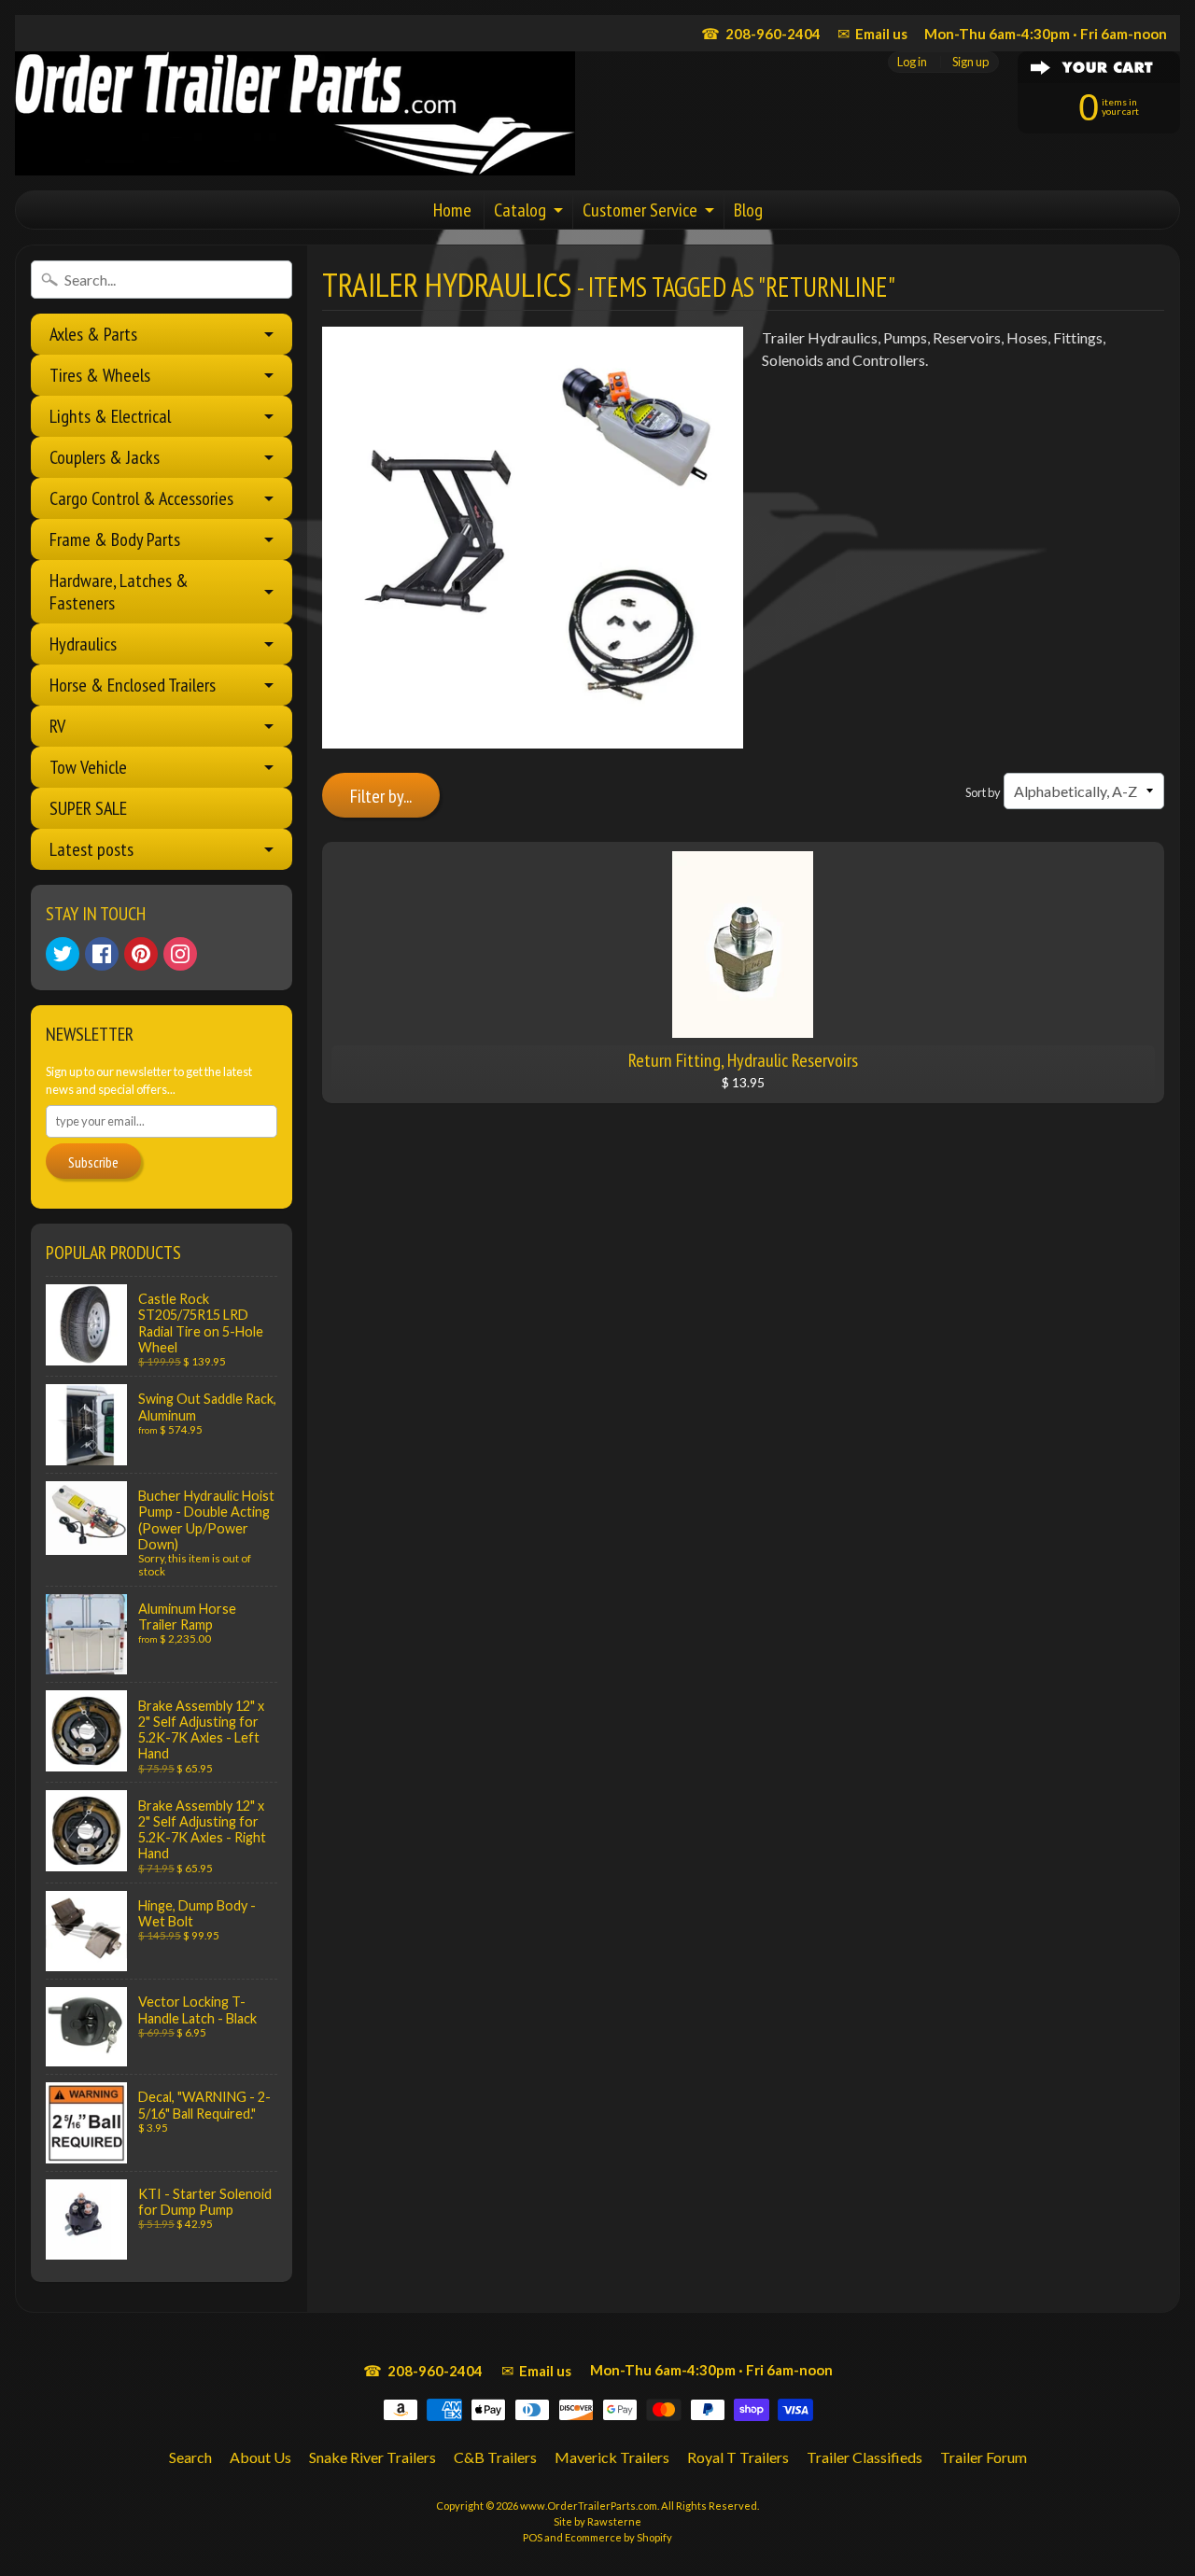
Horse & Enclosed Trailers (133, 685)
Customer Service (640, 210)
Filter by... (381, 796)
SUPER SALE (88, 808)
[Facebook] (102, 954)
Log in (912, 62)
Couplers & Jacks (105, 457)
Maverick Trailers (612, 2457)
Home (452, 210)
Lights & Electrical (110, 416)
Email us (872, 33)
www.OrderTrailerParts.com (589, 2506)
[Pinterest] (141, 954)
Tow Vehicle (88, 767)
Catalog (520, 210)
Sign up (970, 62)
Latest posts (91, 849)
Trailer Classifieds (865, 2457)
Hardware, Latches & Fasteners (119, 592)
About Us (260, 2457)
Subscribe (93, 1162)
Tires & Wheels (100, 375)
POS (533, 2537)
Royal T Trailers (738, 2457)
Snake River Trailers (373, 2457)
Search (190, 2457)
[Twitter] (63, 954)
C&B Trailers (495, 2457)
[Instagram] (180, 954)
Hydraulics (83, 644)
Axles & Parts (93, 334)
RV (57, 726)
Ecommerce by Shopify (619, 2537)
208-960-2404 (761, 33)
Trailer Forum (984, 2457)
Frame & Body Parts (115, 539)
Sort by (983, 792)
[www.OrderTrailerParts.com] (295, 113)
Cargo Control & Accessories (141, 498)
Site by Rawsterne (597, 2521)
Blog (748, 210)
